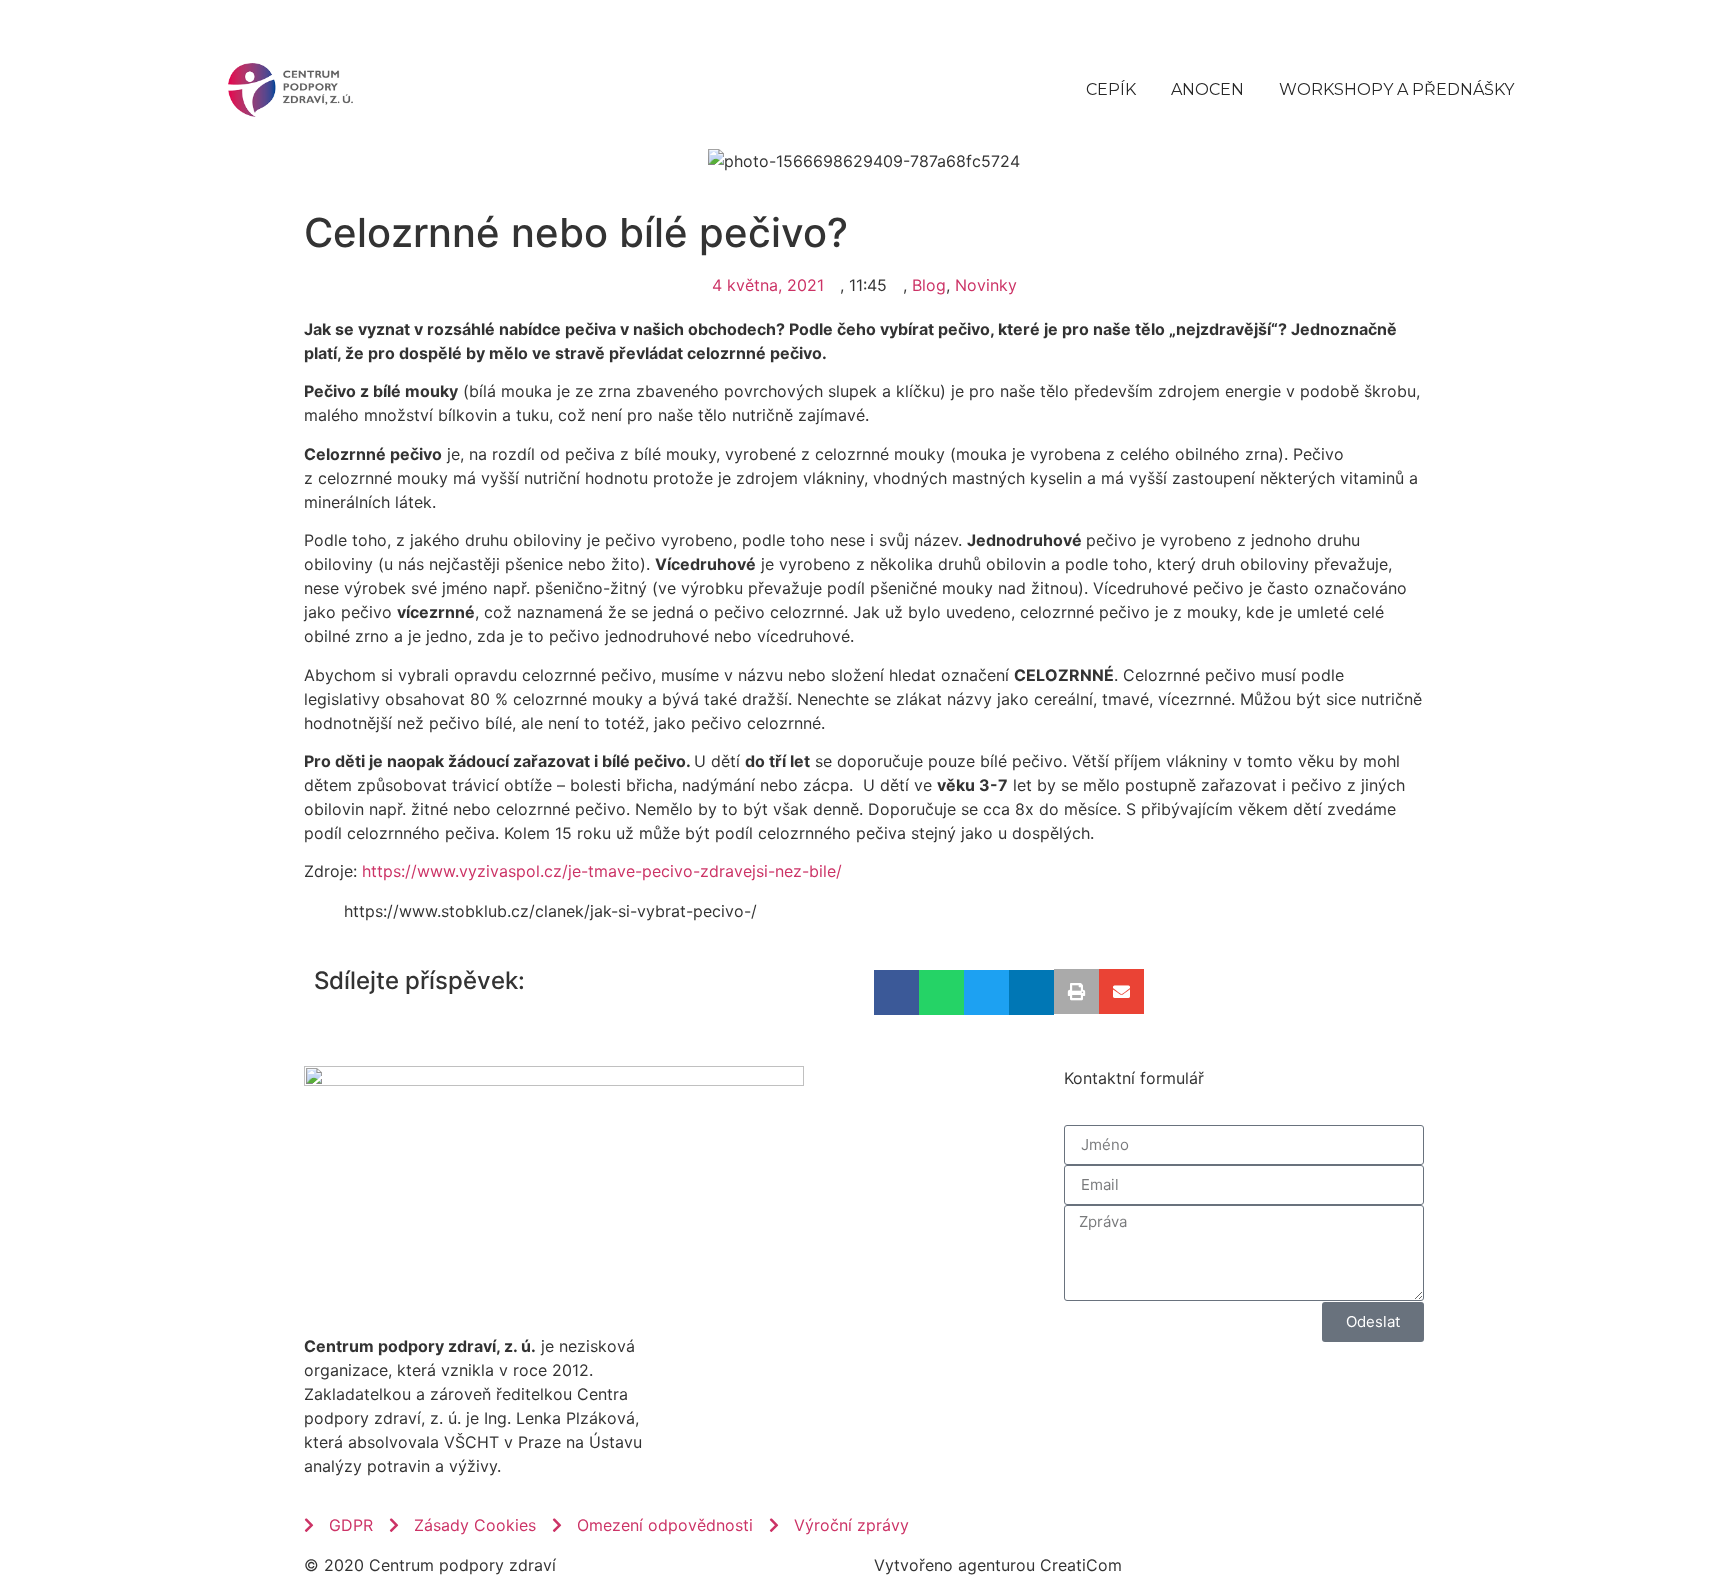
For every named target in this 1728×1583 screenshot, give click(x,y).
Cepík (1111, 89)
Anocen (1207, 89)
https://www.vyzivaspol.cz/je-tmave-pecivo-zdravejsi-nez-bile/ (602, 871)
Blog (929, 285)
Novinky (986, 285)
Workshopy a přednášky (1396, 89)
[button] (896, 992)
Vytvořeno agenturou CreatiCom (998, 1565)
